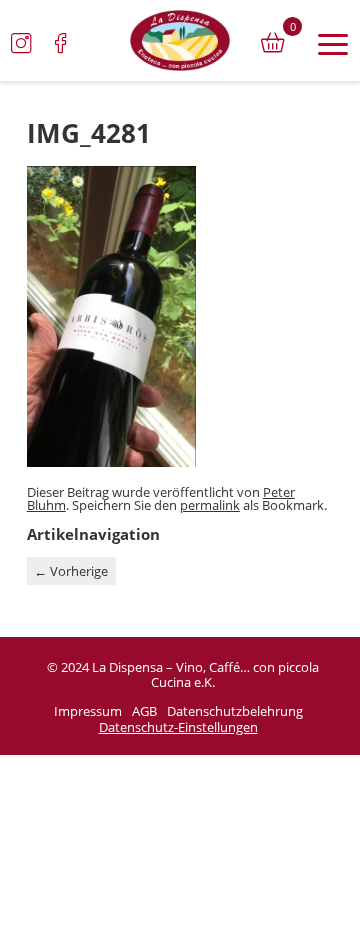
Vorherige (71, 571)
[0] (273, 43)
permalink (210, 505)
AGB (144, 712)
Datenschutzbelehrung (235, 712)
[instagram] (21, 43)
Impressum (88, 712)
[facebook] (61, 43)
